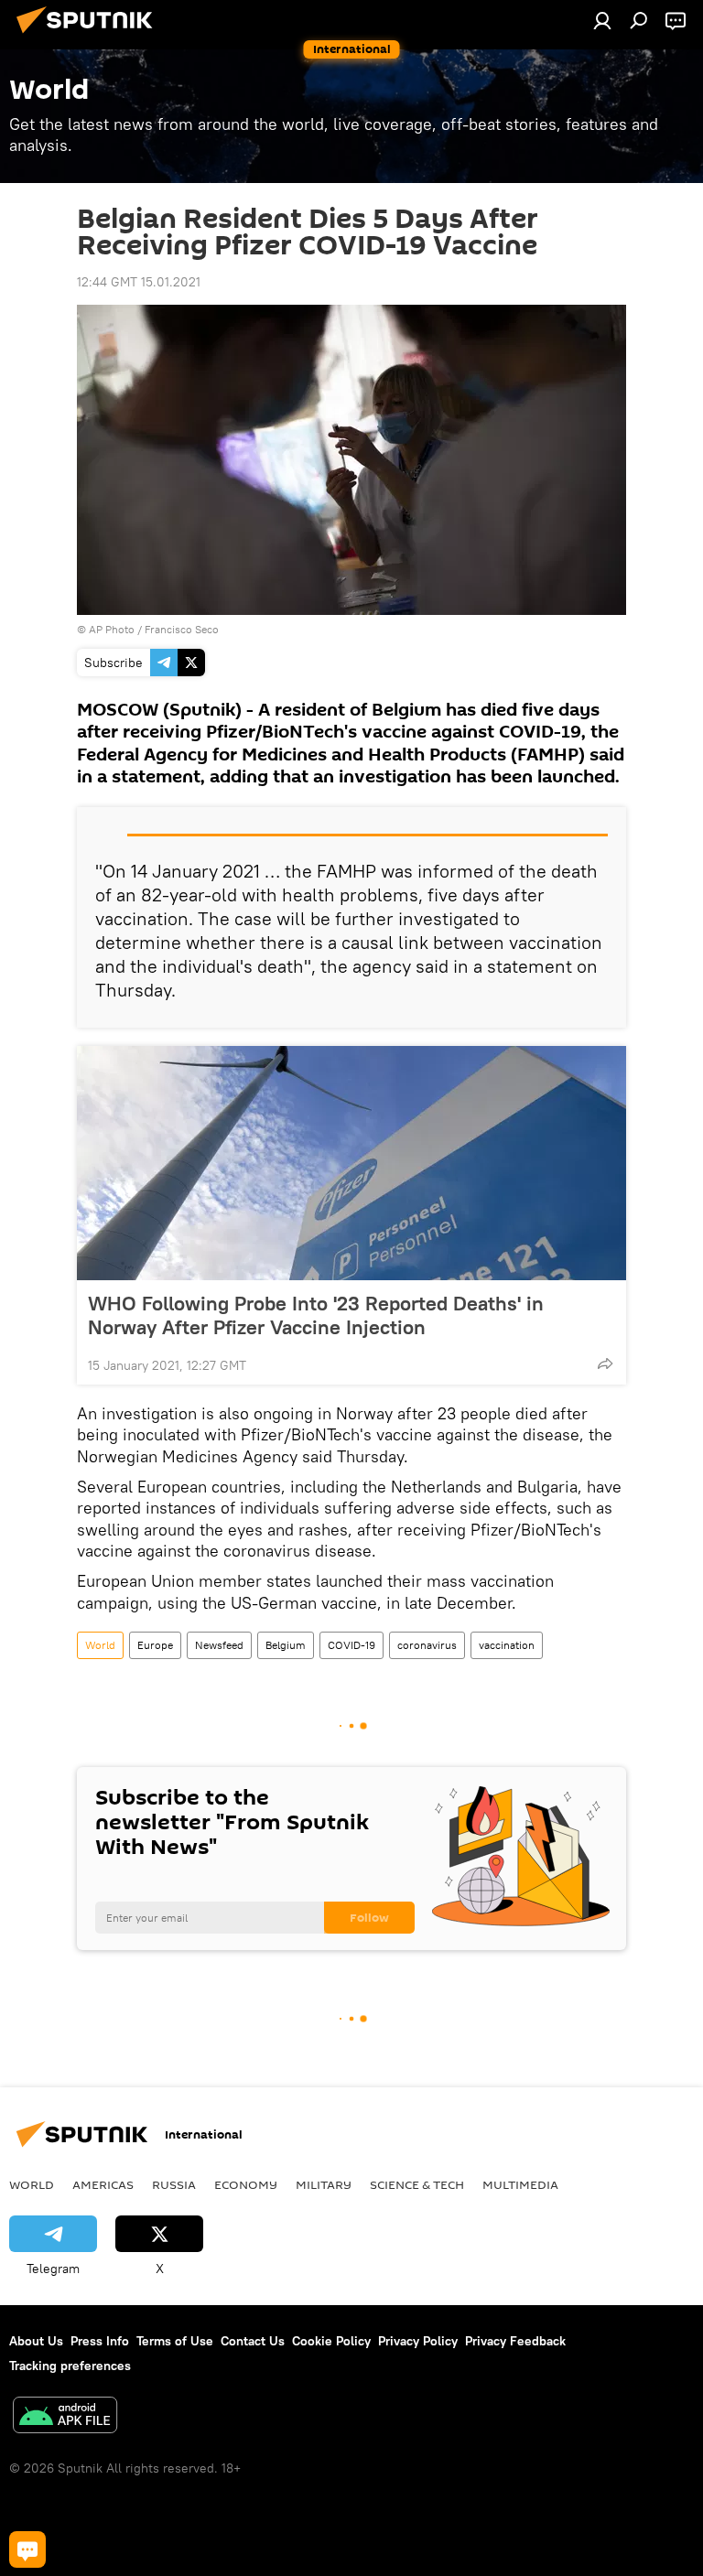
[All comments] (27, 2549)
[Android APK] (65, 2417)
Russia (174, 2184)
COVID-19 (351, 1645)
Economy (246, 2184)
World (100, 1645)
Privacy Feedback (515, 2341)
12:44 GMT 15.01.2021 (139, 282)
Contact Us (253, 2341)
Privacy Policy (418, 2341)
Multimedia (520, 2184)
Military (324, 2184)
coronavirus (427, 1645)
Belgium (286, 1645)
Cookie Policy (331, 2341)
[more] (605, 1363)
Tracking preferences (70, 2366)
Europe (155, 1645)
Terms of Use (175, 2341)
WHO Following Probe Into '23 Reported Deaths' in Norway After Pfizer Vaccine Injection (316, 1315)
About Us (36, 2341)
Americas (103, 2184)
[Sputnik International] (90, 36)
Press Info (100, 2341)
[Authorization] (602, 20)
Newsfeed (219, 1645)
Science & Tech (417, 2184)
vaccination (507, 1645)
